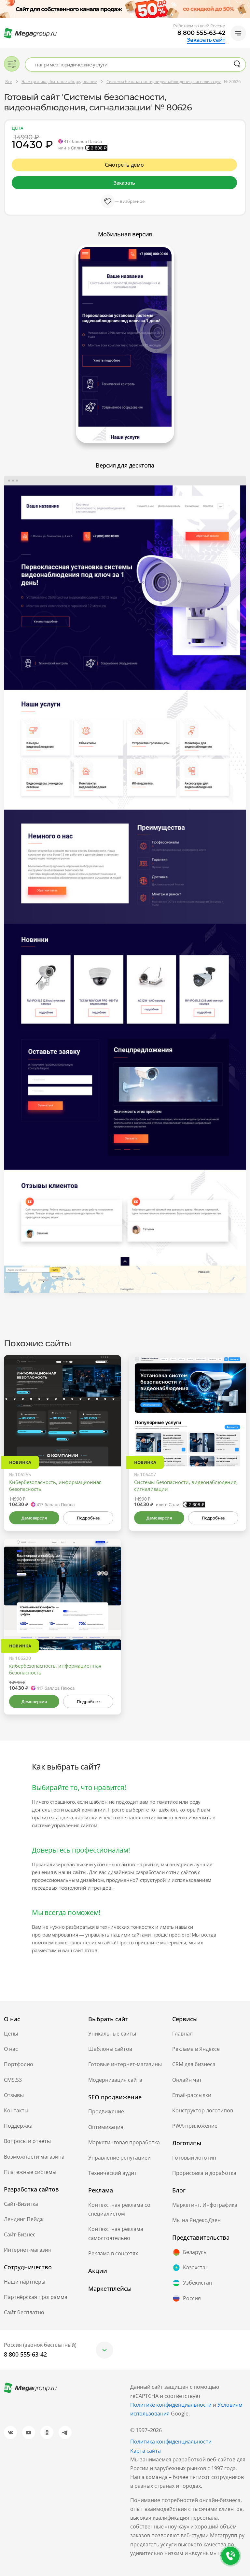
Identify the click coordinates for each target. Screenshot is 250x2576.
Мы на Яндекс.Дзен (196, 2220)
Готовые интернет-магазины (125, 2064)
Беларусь (195, 2252)
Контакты (16, 2110)
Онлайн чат (187, 2080)
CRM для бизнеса (194, 2064)
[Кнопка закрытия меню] (245, 5)
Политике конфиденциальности (171, 2405)
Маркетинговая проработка (124, 2142)
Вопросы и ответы (27, 2141)
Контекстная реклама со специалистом (119, 2209)
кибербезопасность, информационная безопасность (55, 1669)
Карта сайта (146, 2451)
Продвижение (106, 2111)
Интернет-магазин (28, 2250)
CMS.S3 (13, 2080)
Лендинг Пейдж (24, 2219)
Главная (182, 2034)
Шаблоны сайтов (110, 2049)
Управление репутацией (119, 2158)
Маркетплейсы (110, 2289)
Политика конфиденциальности (171, 2442)
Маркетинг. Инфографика (205, 2205)
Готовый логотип (194, 2158)
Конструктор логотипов (203, 2110)
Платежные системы (30, 2172)
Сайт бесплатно (24, 2312)
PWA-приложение (195, 2126)
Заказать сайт (206, 40)
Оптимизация (106, 2127)
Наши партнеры (25, 2282)
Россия (192, 2298)
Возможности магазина (34, 2157)
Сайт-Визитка (21, 2204)
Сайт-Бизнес (20, 2234)
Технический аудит (112, 2173)
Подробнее (88, 1518)
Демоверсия (34, 1518)
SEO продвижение (115, 2097)
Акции (98, 2271)
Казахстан (196, 2267)
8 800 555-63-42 (201, 33)
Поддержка (18, 2126)
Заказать (124, 183)
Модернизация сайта (115, 2080)
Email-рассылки (192, 2095)
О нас (11, 2049)
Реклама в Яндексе (196, 2049)
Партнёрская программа (36, 2297)
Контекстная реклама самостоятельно (116, 2233)
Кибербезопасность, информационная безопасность (55, 1485)
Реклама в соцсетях (113, 2253)
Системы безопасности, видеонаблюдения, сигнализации (186, 1485)
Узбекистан (198, 2283)
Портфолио (19, 2064)
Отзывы (14, 2095)
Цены (11, 2034)
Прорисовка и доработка (204, 2173)
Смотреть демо (124, 165)
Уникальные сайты (112, 2034)
